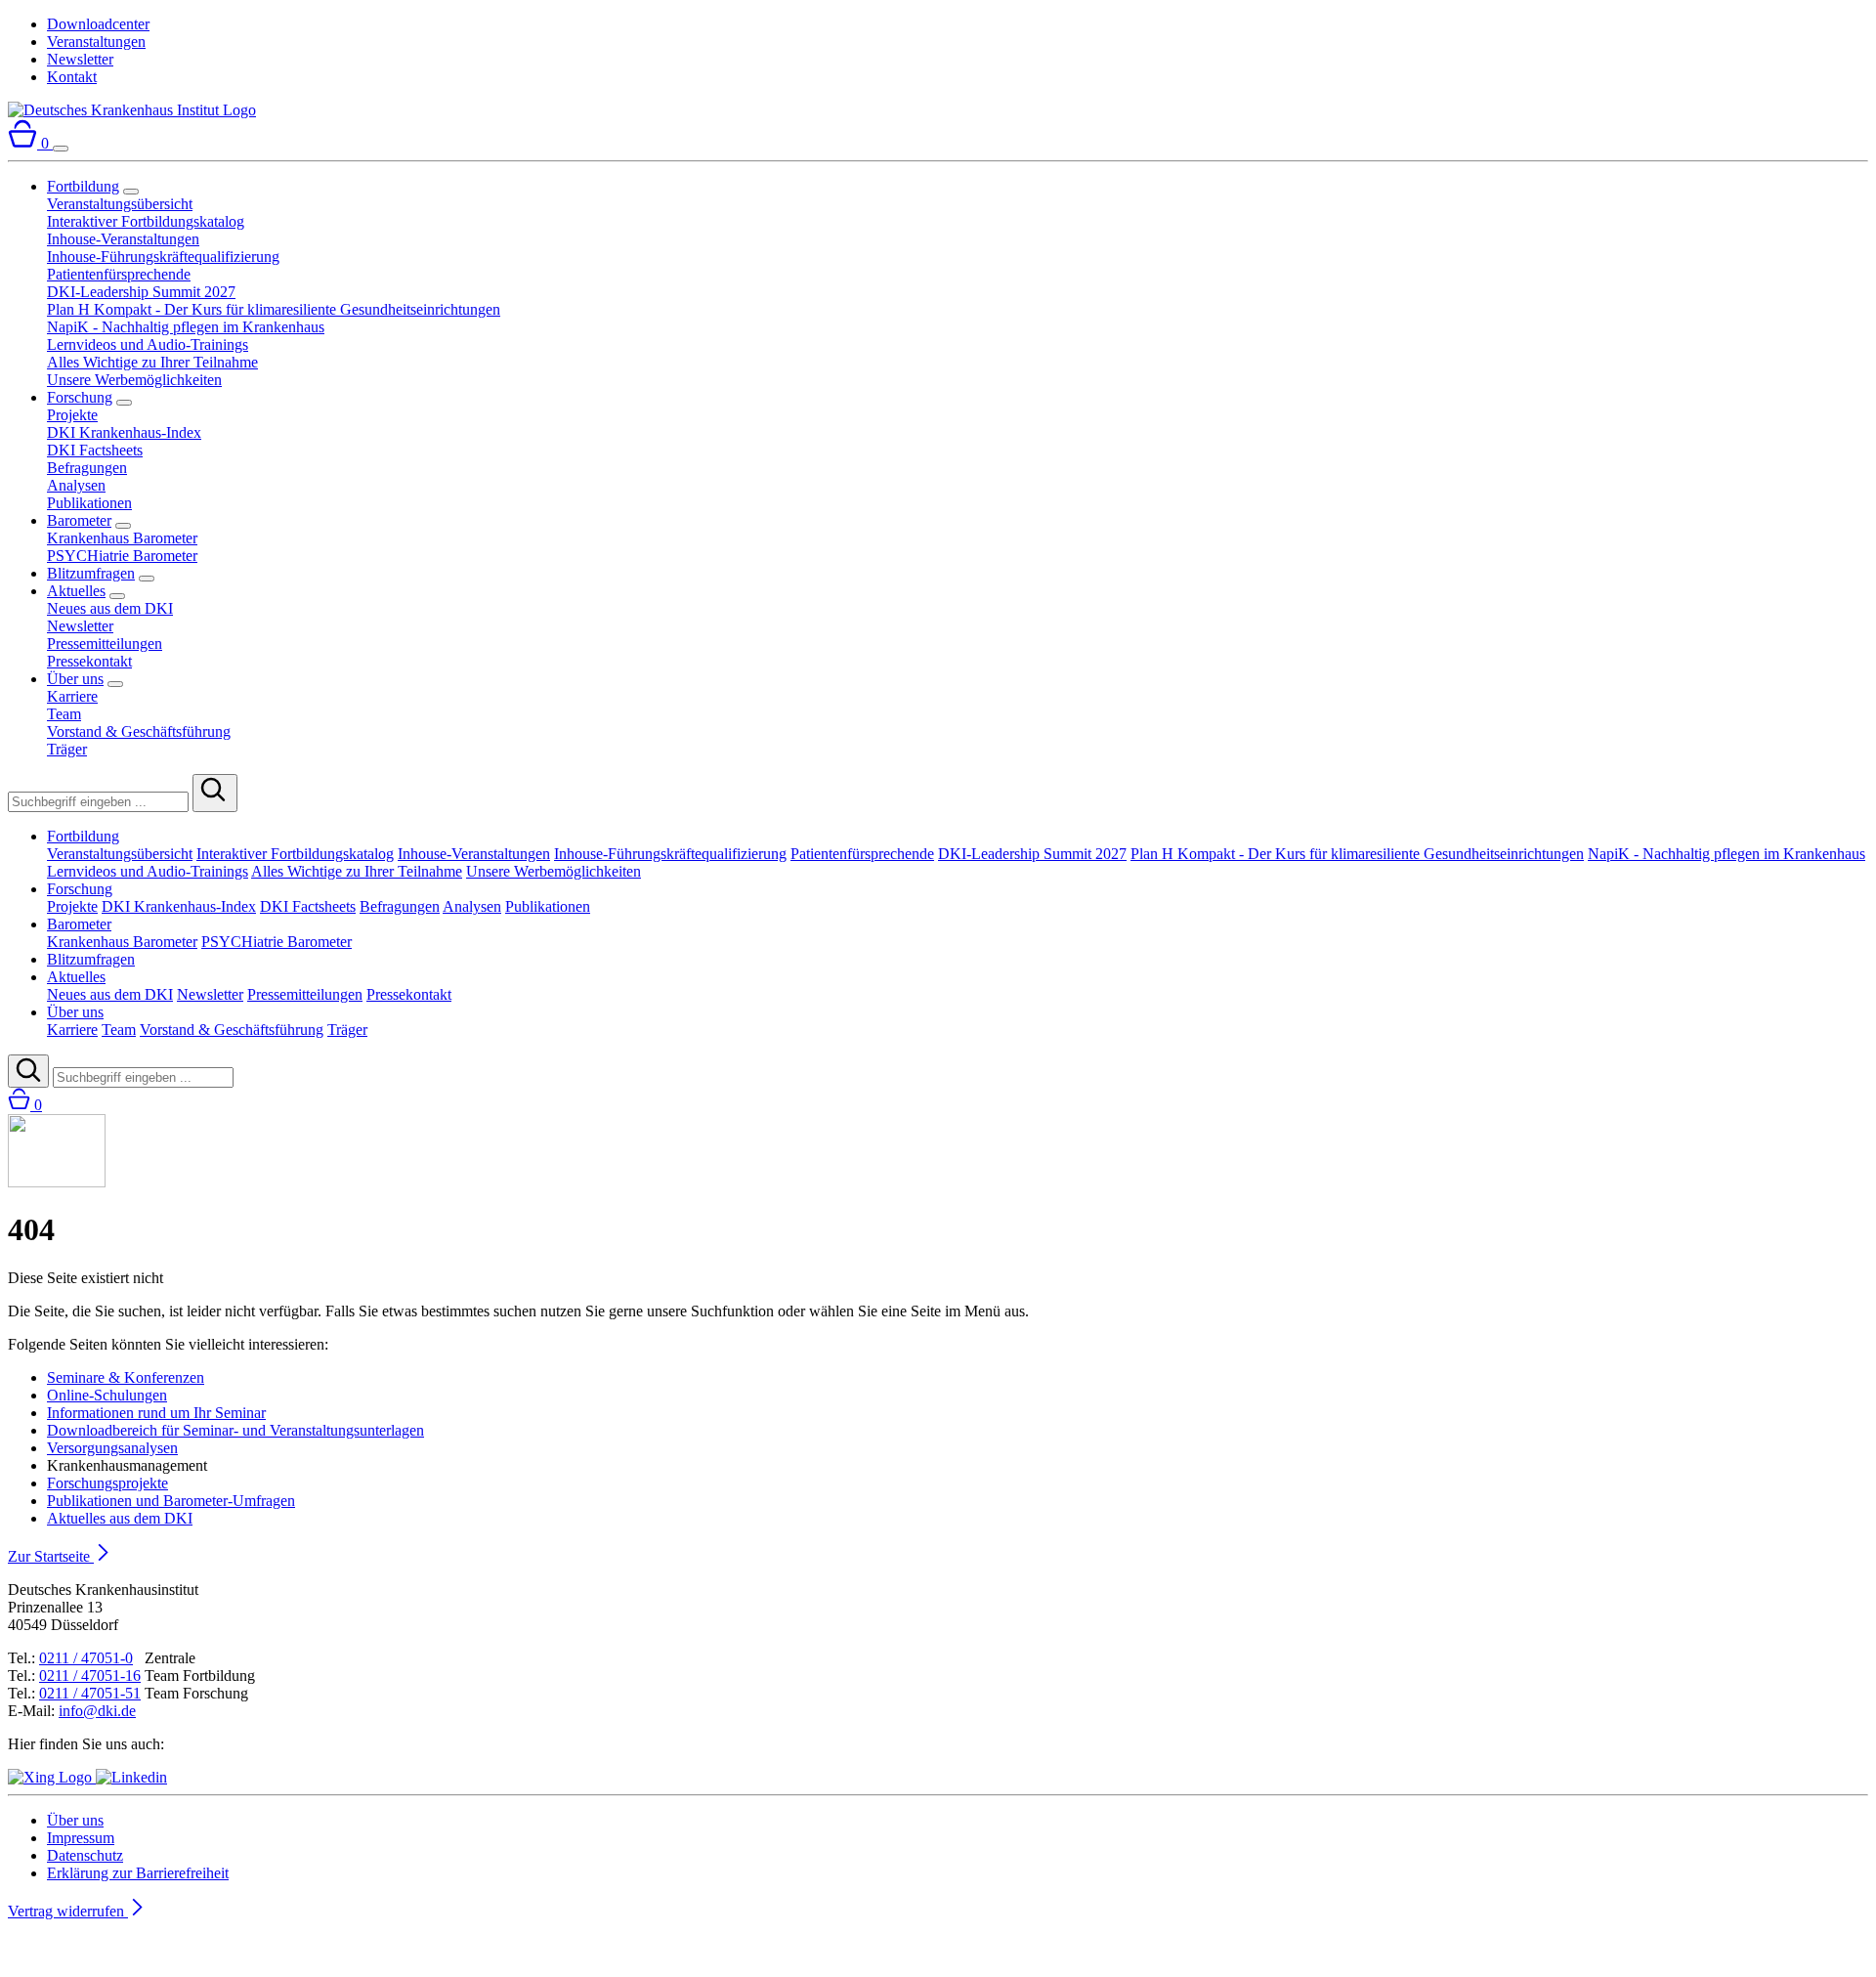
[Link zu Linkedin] (131, 1777)
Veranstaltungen (96, 42)
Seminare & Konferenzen (126, 1377)
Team (64, 714)
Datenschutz (85, 1855)
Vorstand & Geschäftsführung (139, 731)
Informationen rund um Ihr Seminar (156, 1413)
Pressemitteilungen (105, 644)
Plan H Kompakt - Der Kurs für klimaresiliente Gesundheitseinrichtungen (274, 309)
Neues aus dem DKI (110, 608)
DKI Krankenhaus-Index (124, 432)
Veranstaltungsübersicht (120, 204)
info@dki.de (97, 1711)
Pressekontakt (89, 661)
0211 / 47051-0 (86, 1658)
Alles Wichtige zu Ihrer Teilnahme (152, 362)
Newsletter (80, 59)
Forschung (80, 397)
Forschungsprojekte (107, 1483)
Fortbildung (83, 186)
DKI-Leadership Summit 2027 (141, 292)
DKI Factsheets (95, 450)
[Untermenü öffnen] (131, 192)
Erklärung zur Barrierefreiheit (138, 1873)
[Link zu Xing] (52, 1777)
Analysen (76, 485)
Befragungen (87, 468)
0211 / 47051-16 (90, 1676)
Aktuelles (76, 591)
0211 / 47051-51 (90, 1693)
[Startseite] (132, 110)
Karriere (72, 696)
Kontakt (72, 77)
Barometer (79, 520)
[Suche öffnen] (28, 1071)
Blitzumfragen (91, 573)
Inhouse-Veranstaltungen (123, 239)
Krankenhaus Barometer (122, 538)
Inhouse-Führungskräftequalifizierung (163, 257)
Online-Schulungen (107, 1395)
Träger (67, 749)
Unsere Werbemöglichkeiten (134, 380)
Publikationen (89, 503)
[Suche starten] (215, 793)
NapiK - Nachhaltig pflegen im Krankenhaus (186, 327)
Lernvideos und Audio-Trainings (148, 344)
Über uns (75, 679)
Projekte (72, 415)
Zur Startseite (51, 1556)
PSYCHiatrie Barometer (122, 556)
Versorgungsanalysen (112, 1448)
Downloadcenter (98, 24)
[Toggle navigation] (61, 149)
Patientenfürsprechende (119, 274)
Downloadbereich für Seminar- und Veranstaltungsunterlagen (235, 1430)
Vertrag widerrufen (68, 1911)
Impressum (81, 1838)
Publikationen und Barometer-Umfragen (171, 1501)
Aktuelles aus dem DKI (120, 1518)
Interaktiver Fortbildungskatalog (146, 221)
